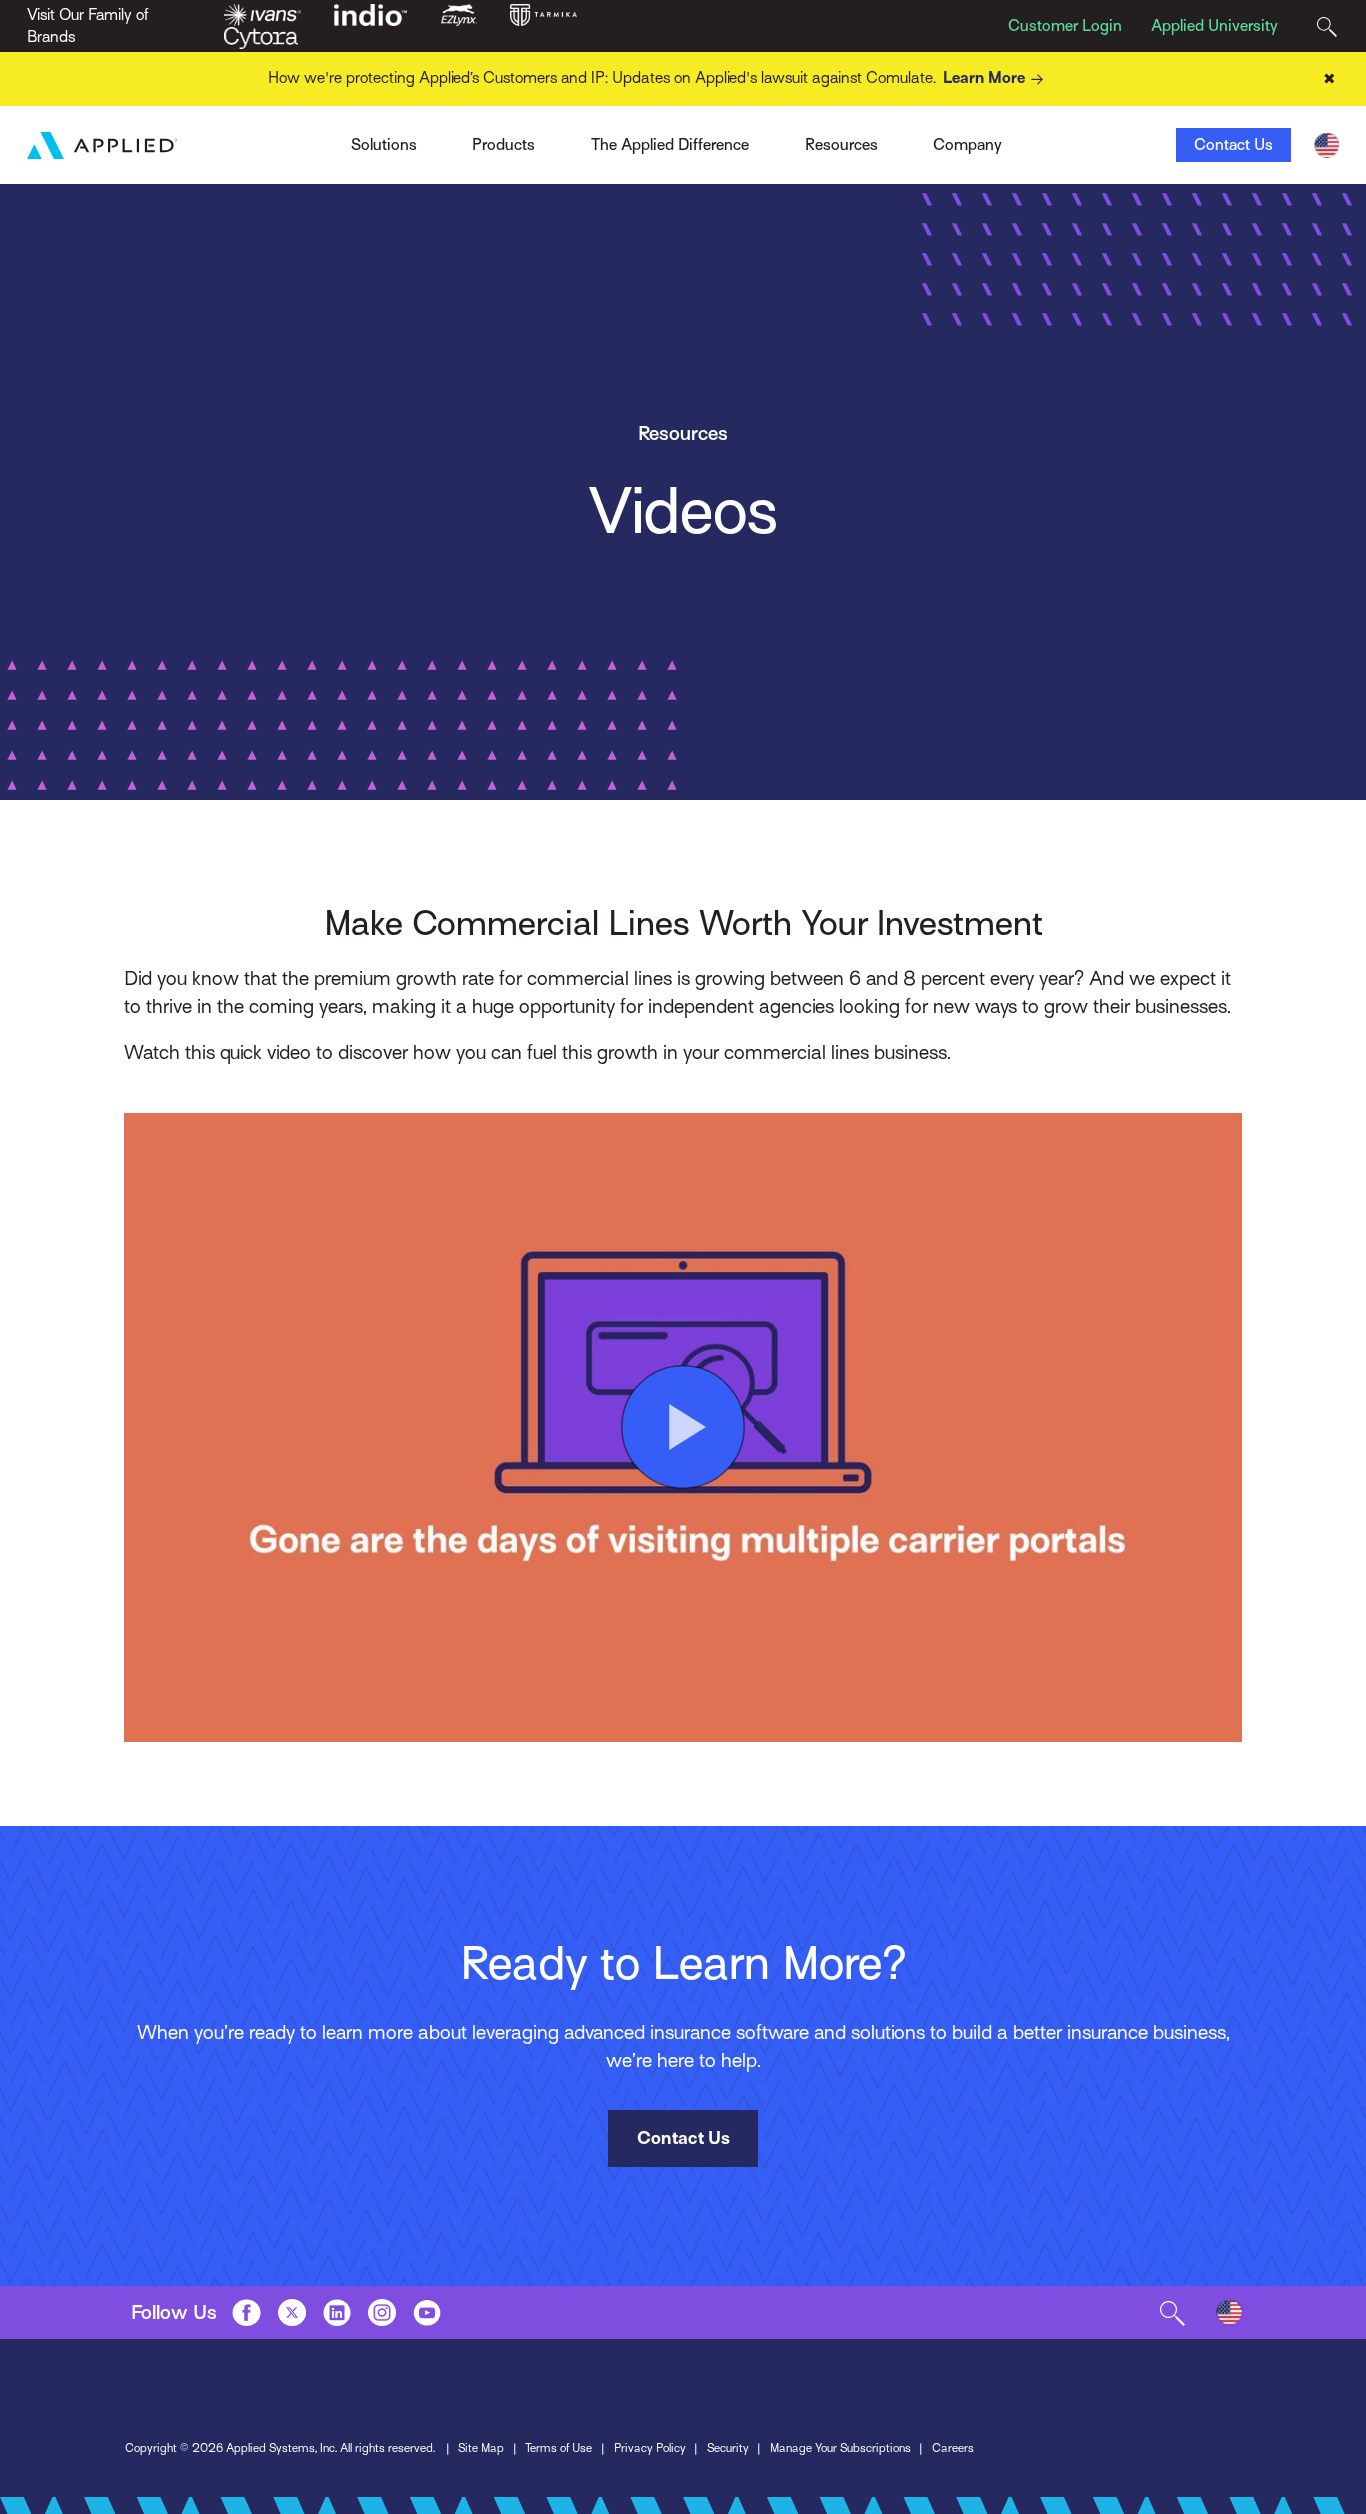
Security (728, 2448)
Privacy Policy (650, 2448)
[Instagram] (382, 2312)
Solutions (384, 145)
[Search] (1326, 26)
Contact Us (1233, 145)
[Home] (102, 145)
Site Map (481, 2448)
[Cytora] (261, 37)
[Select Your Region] (1326, 145)
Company (967, 145)
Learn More (984, 78)
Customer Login (1065, 26)
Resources (841, 145)
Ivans (317, 139)
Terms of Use (558, 2448)
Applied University (1214, 26)
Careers (953, 2448)
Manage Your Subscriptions (840, 2448)
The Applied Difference (670, 145)
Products (503, 145)
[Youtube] (427, 2312)
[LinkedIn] (337, 2312)
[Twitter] (292, 2312)
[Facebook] (246, 2312)
